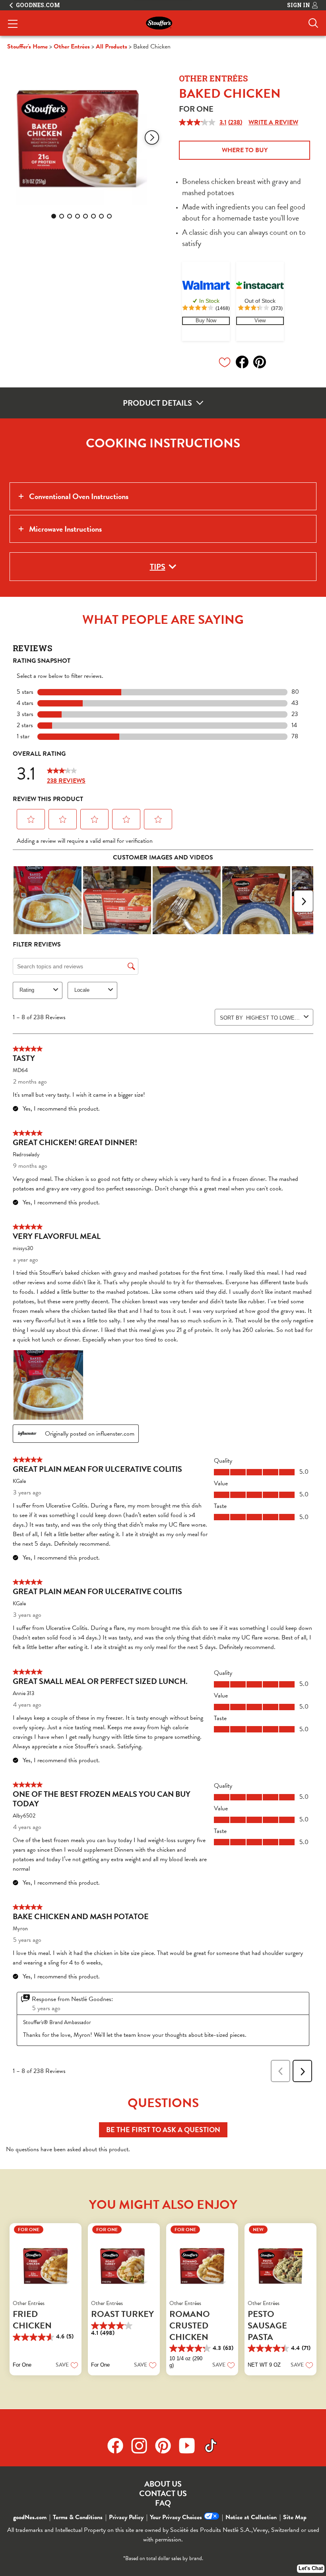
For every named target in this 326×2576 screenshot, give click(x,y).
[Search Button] (313, 23)
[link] (206, 321)
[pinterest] (262, 362)
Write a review (273, 122)
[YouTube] (191, 2446)
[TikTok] (211, 2446)
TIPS (158, 567)
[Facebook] (119, 2446)
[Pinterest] (167, 2446)
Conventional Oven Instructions (79, 496)
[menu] (13, 25)
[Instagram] (143, 2446)
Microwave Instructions (65, 529)
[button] (152, 137)
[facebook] (244, 362)
